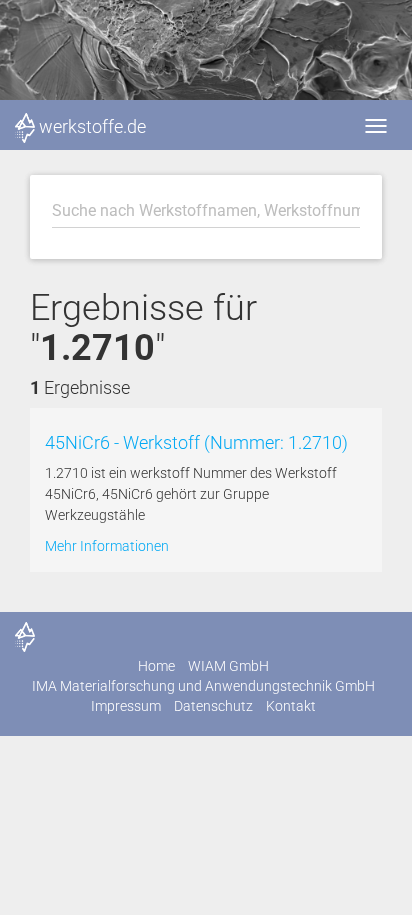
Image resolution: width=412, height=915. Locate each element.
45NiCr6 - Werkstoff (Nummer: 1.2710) (196, 442)
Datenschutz (213, 706)
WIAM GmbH (228, 666)
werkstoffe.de (92, 126)
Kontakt (291, 706)
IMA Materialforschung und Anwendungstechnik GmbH (203, 686)
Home (156, 666)
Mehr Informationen (107, 546)
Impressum (126, 706)
